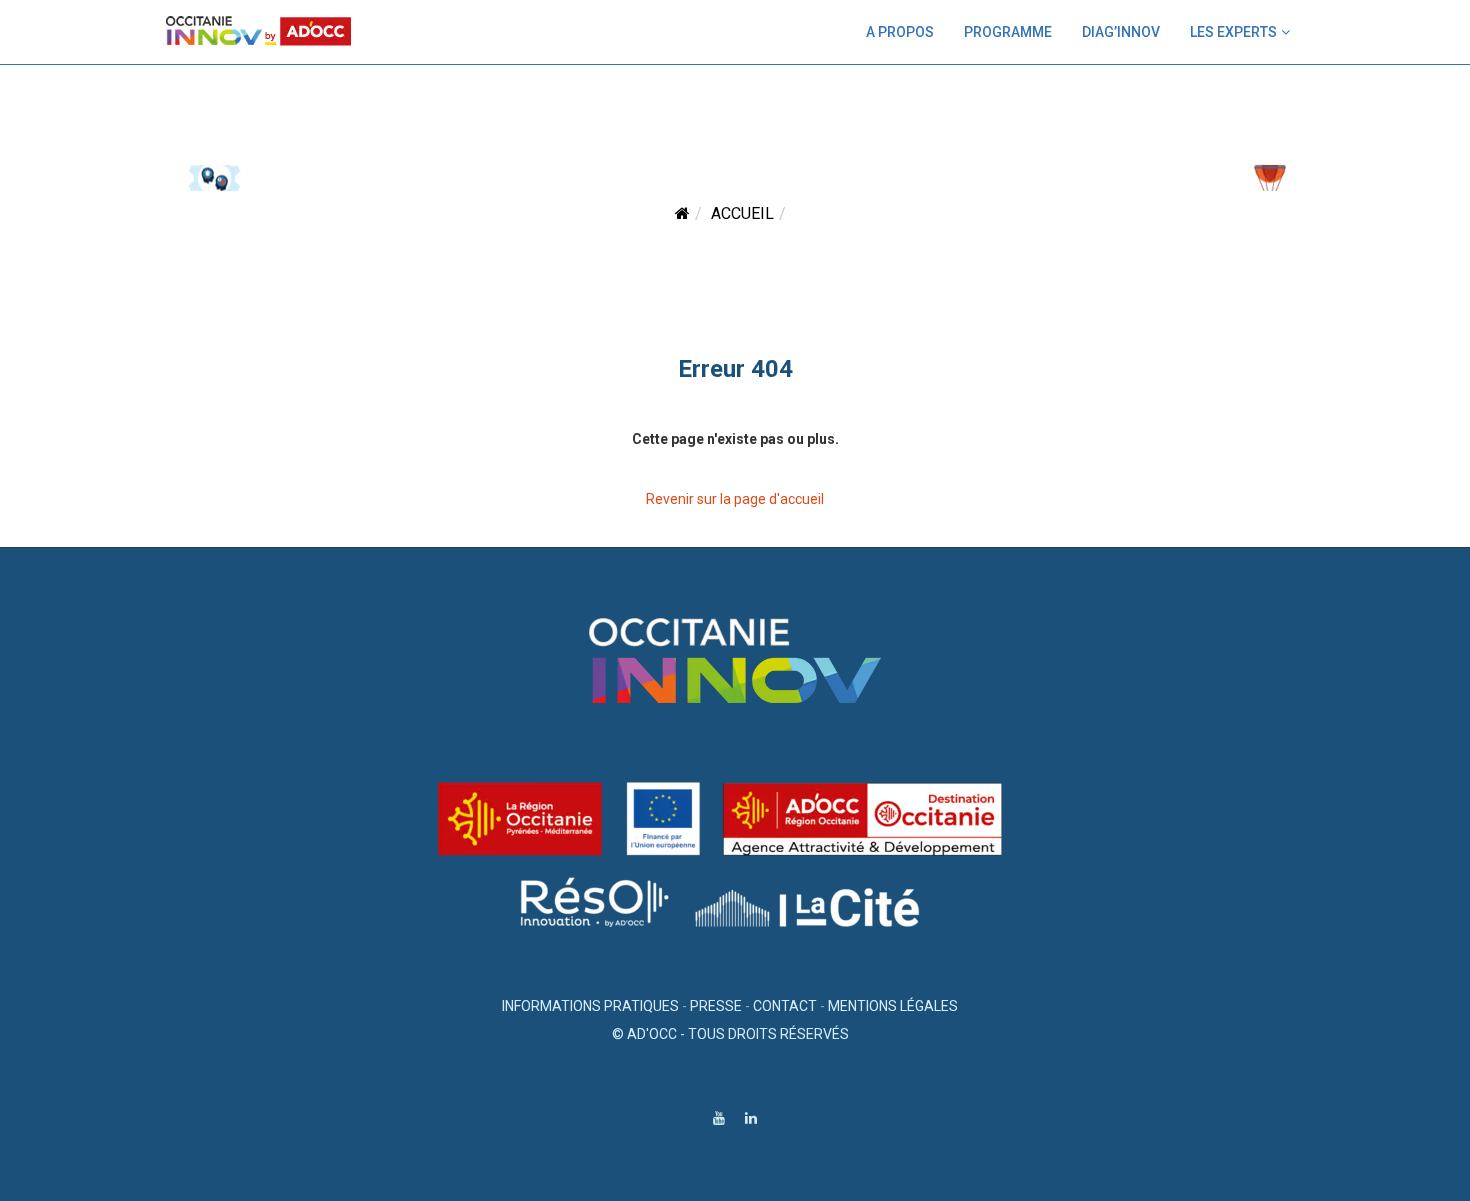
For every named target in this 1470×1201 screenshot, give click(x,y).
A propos (900, 32)
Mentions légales (893, 1006)
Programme (1008, 32)
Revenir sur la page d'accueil (735, 499)
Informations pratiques (590, 1006)
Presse (716, 1006)
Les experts (1233, 32)
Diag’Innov (1121, 32)
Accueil (742, 213)
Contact (785, 1006)
